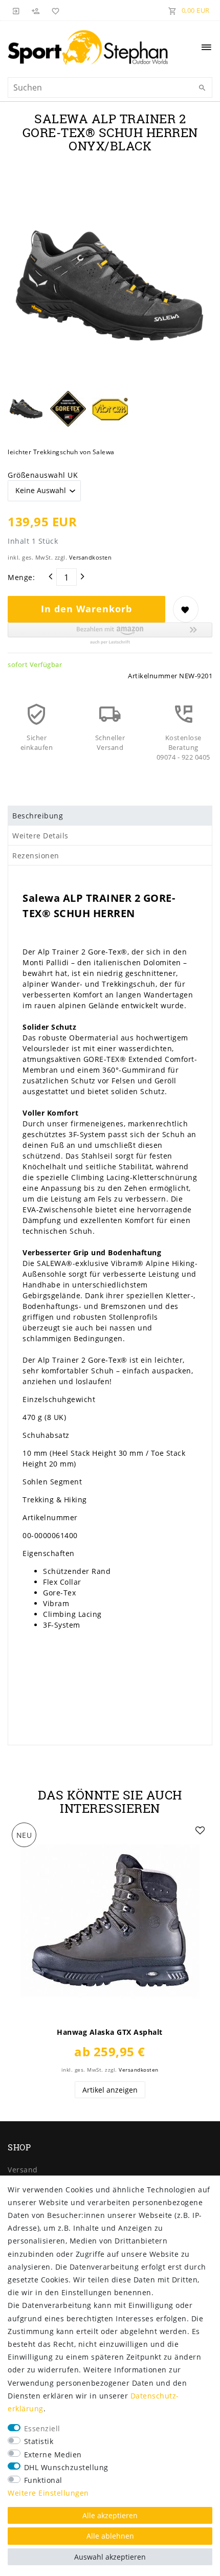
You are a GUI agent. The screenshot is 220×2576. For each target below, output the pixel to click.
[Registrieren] (36, 10)
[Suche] (202, 88)
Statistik (39, 2441)
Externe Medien (53, 2455)
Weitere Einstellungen (48, 2493)
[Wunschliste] (54, 10)
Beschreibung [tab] (38, 816)
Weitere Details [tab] (40, 836)
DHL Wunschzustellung (66, 2467)
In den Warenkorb (86, 609)
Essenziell (42, 2428)
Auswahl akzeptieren (110, 2557)
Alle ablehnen (110, 2536)
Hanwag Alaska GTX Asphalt (110, 2032)
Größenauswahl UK (43, 475)
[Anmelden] (16, 10)
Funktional (43, 2480)
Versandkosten (91, 557)
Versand (23, 2170)
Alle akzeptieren (110, 2515)
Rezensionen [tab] (36, 856)
